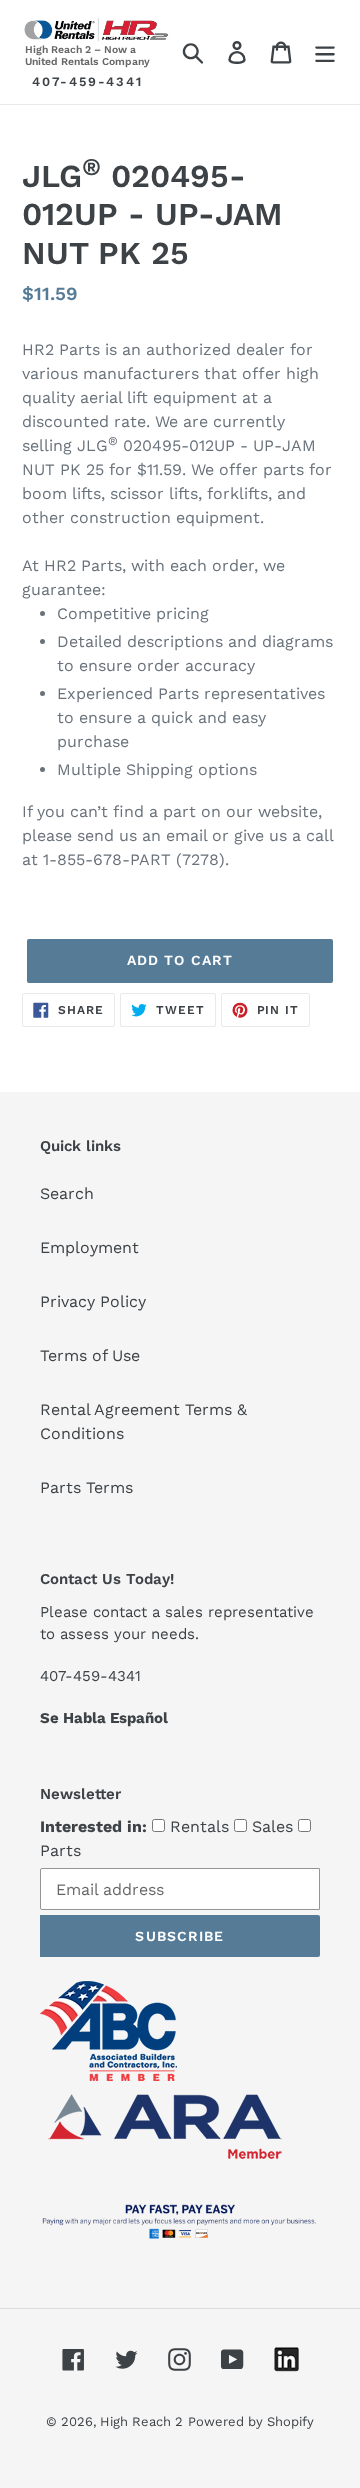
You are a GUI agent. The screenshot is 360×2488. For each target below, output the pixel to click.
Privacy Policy (93, 1301)
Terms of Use (90, 1355)
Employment (89, 1247)
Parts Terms (86, 1487)
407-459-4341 (87, 81)
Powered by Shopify (251, 2421)
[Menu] (325, 52)
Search (67, 1193)
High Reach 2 (141, 2421)
